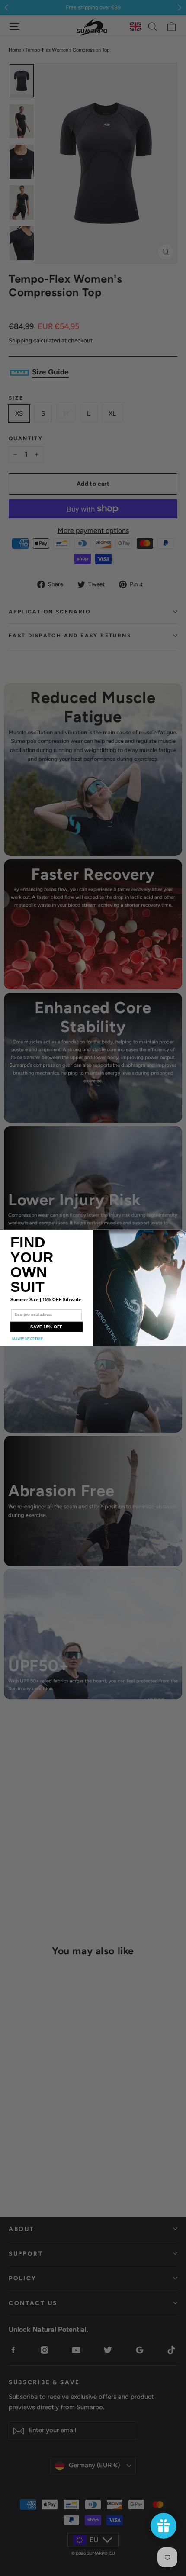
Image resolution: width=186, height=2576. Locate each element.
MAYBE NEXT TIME (27, 1339)
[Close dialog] (181, 1235)
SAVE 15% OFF (46, 1327)
